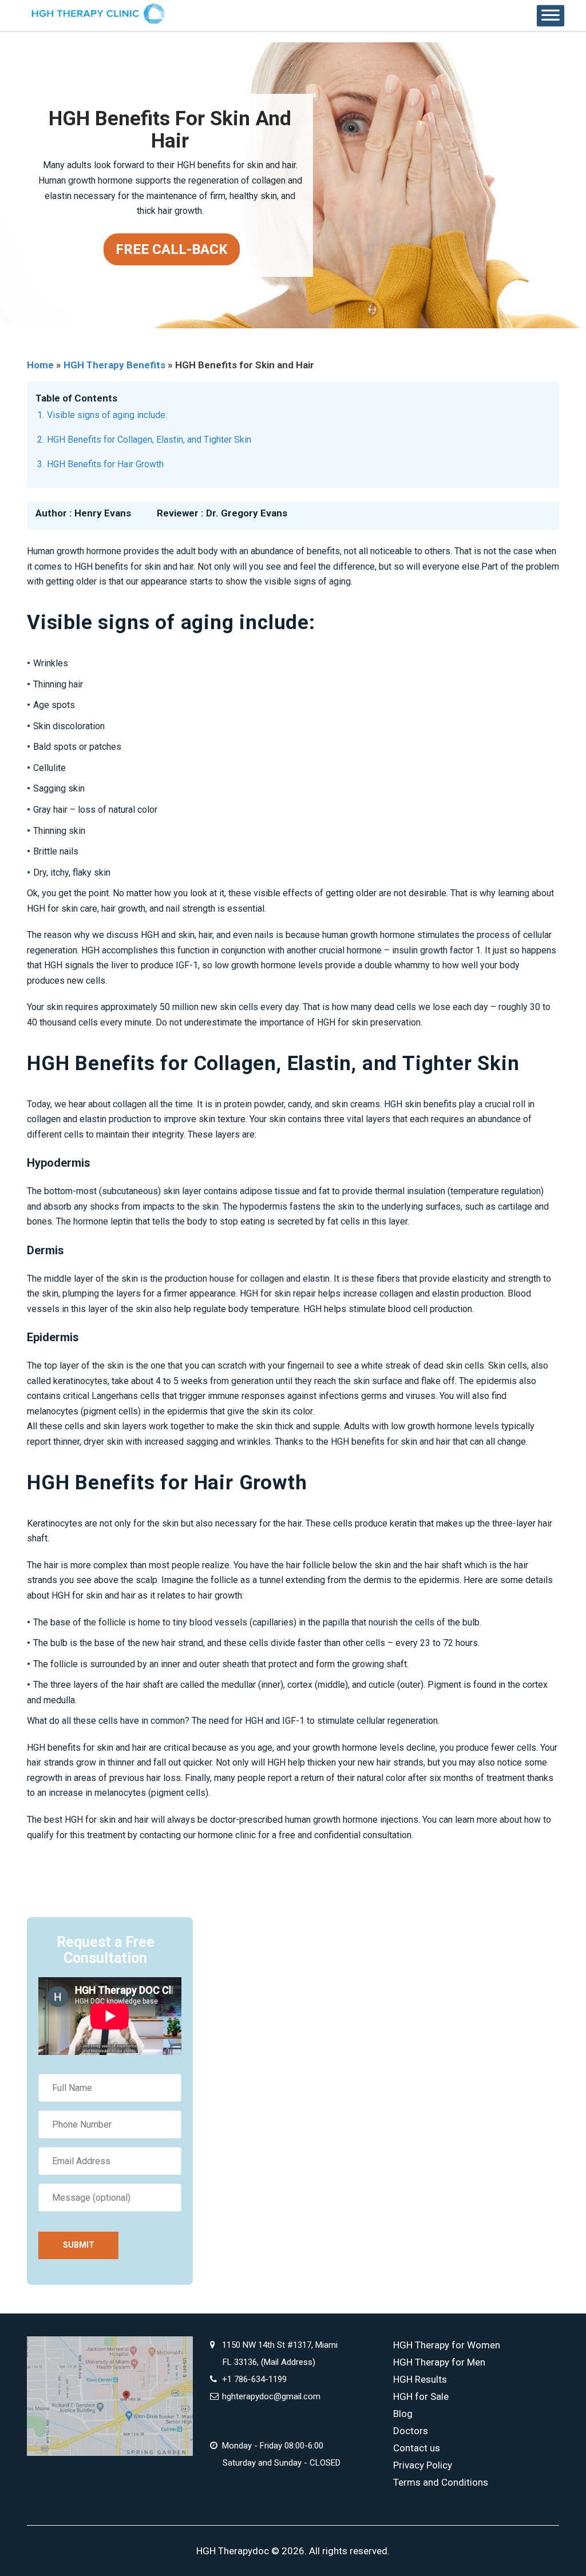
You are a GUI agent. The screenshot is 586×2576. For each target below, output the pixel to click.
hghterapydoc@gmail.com (271, 2396)
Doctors (411, 2431)
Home (40, 365)
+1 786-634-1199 (254, 2379)
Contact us (417, 2448)
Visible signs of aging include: (107, 415)
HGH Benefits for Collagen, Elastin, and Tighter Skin (149, 440)
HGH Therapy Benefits (114, 365)
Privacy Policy (423, 2465)
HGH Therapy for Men (439, 2362)
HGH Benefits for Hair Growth (105, 464)
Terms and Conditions (441, 2482)
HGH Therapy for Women (447, 2345)
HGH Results (420, 2379)
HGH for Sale (421, 2396)
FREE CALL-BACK (172, 249)
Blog (403, 2414)
